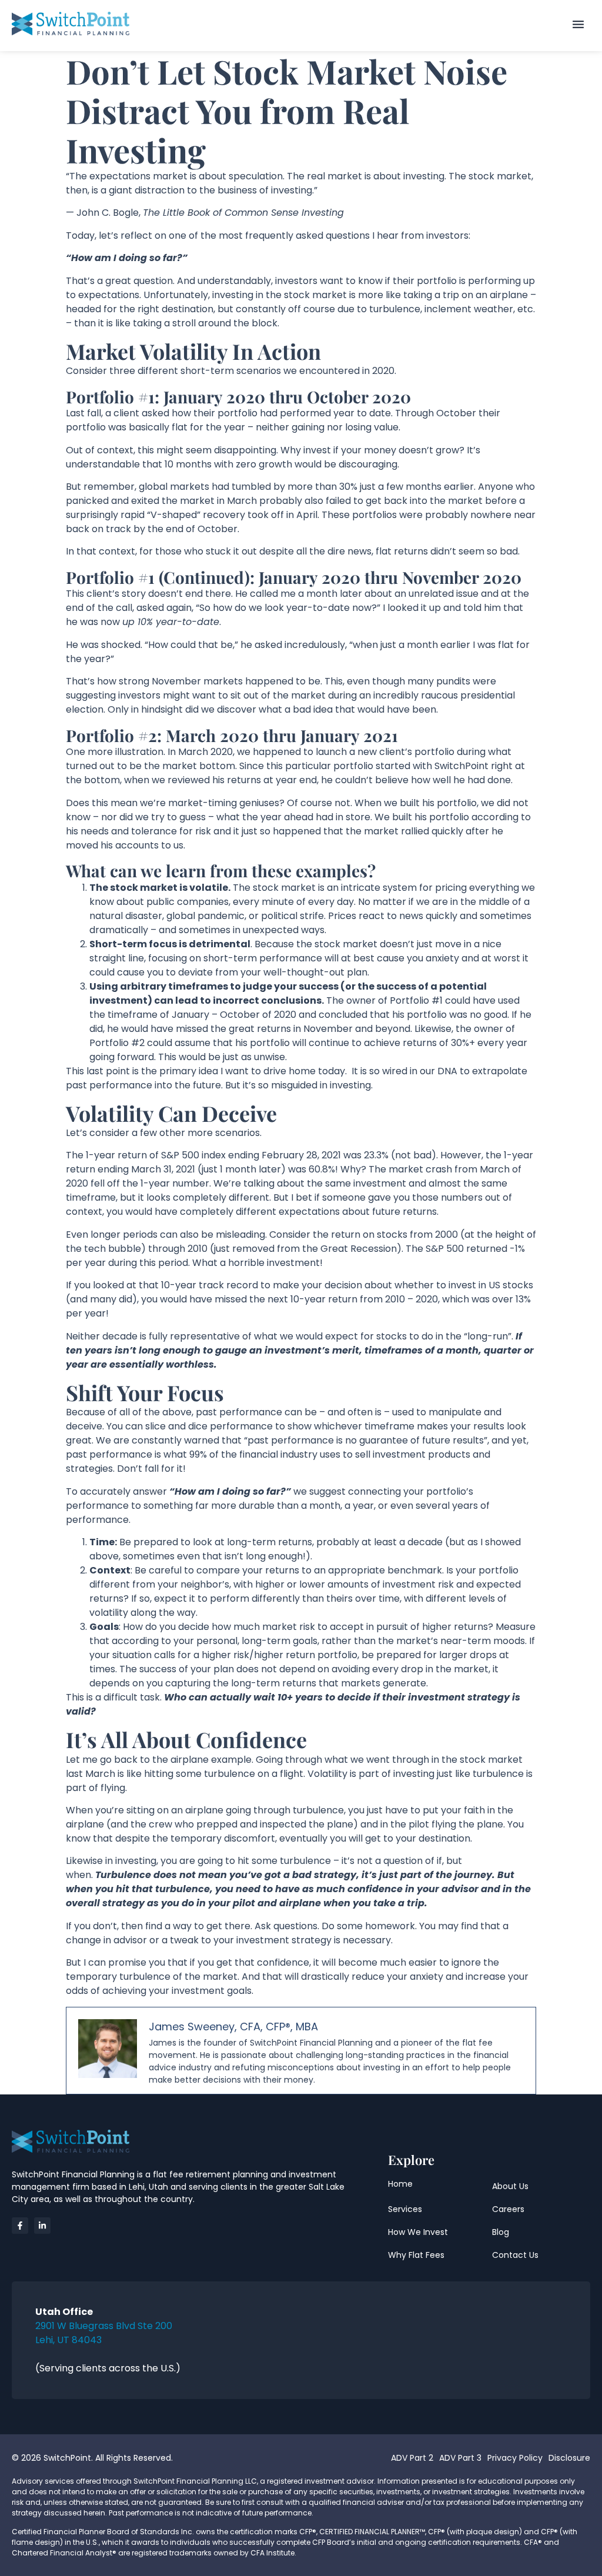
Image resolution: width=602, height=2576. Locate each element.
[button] (578, 25)
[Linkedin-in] (42, 2226)
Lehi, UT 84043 (68, 2340)
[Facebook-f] (20, 2226)
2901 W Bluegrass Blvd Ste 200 (104, 2326)
